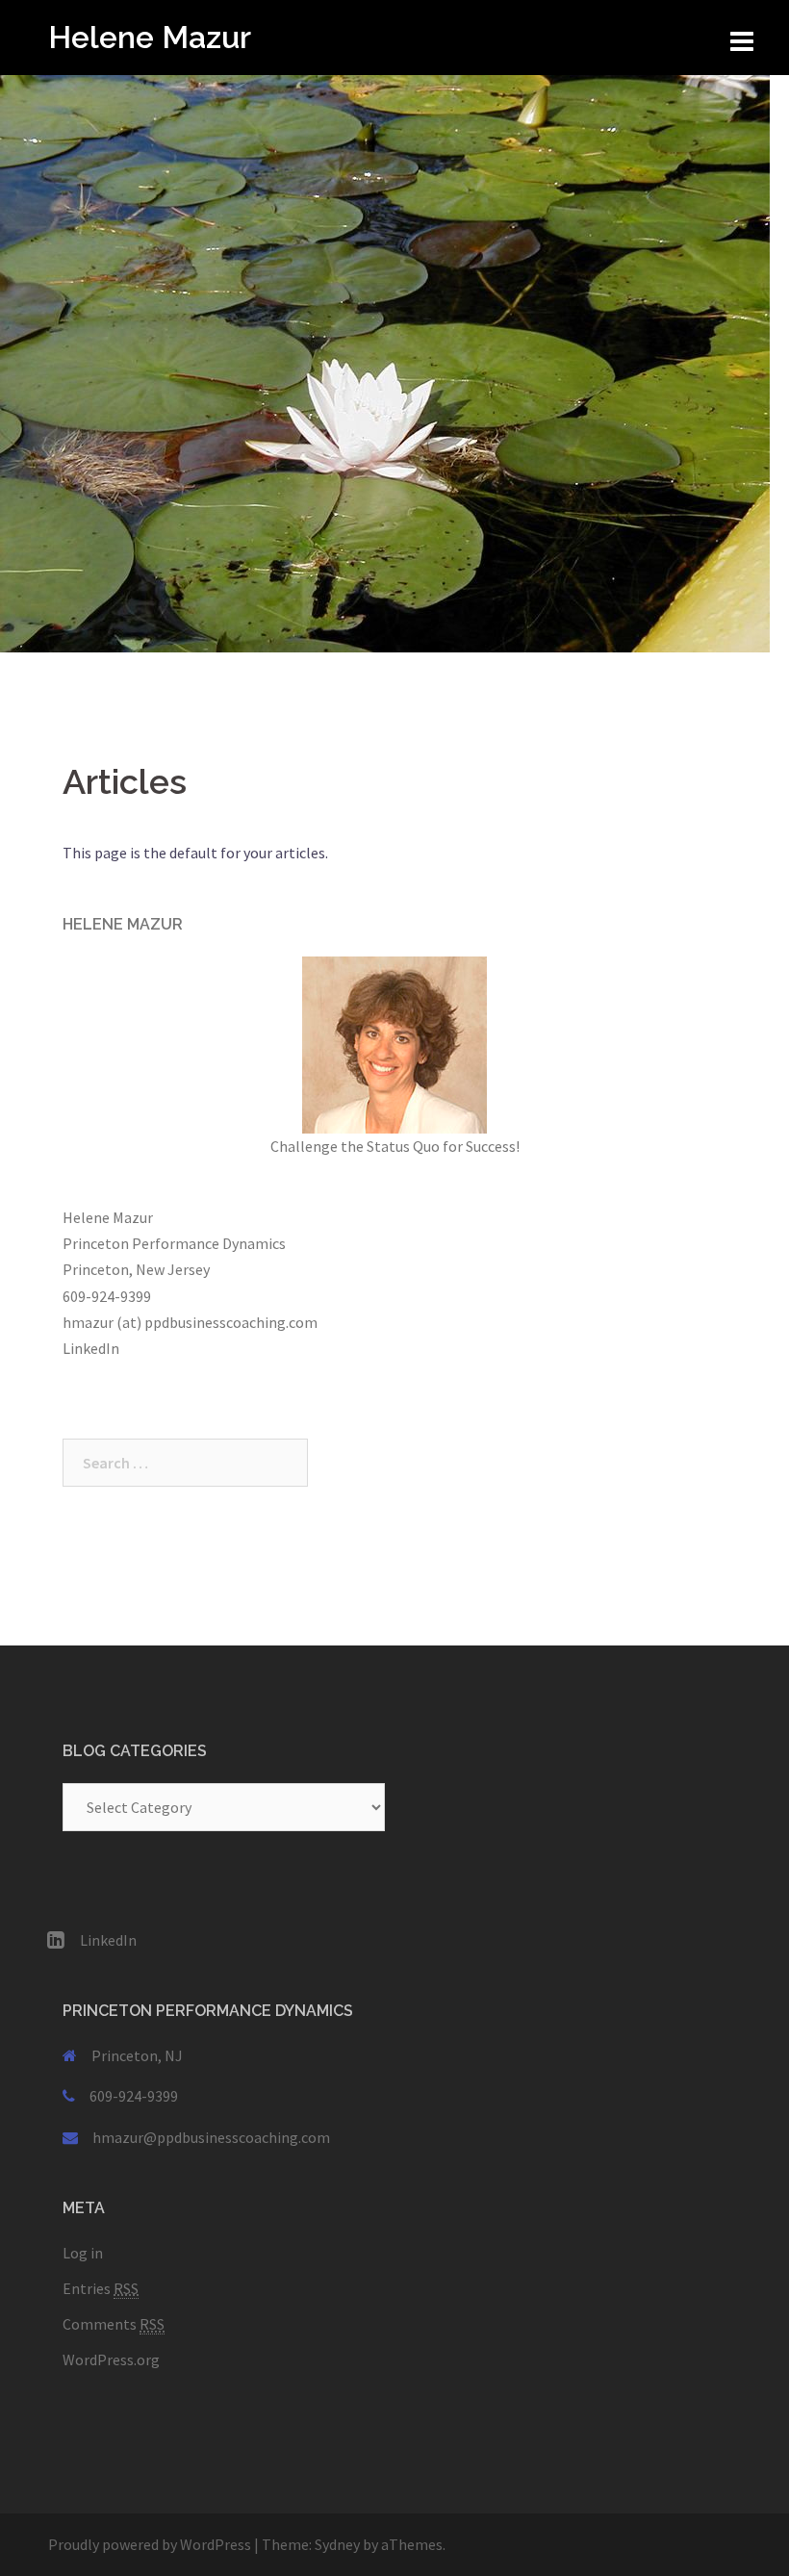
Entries (101, 2288)
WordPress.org (111, 2359)
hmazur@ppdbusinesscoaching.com (211, 2137)
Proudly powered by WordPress (150, 2544)
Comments (114, 2324)
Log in (83, 2253)
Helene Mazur (150, 37)
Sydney (337, 2544)
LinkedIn (91, 1348)
